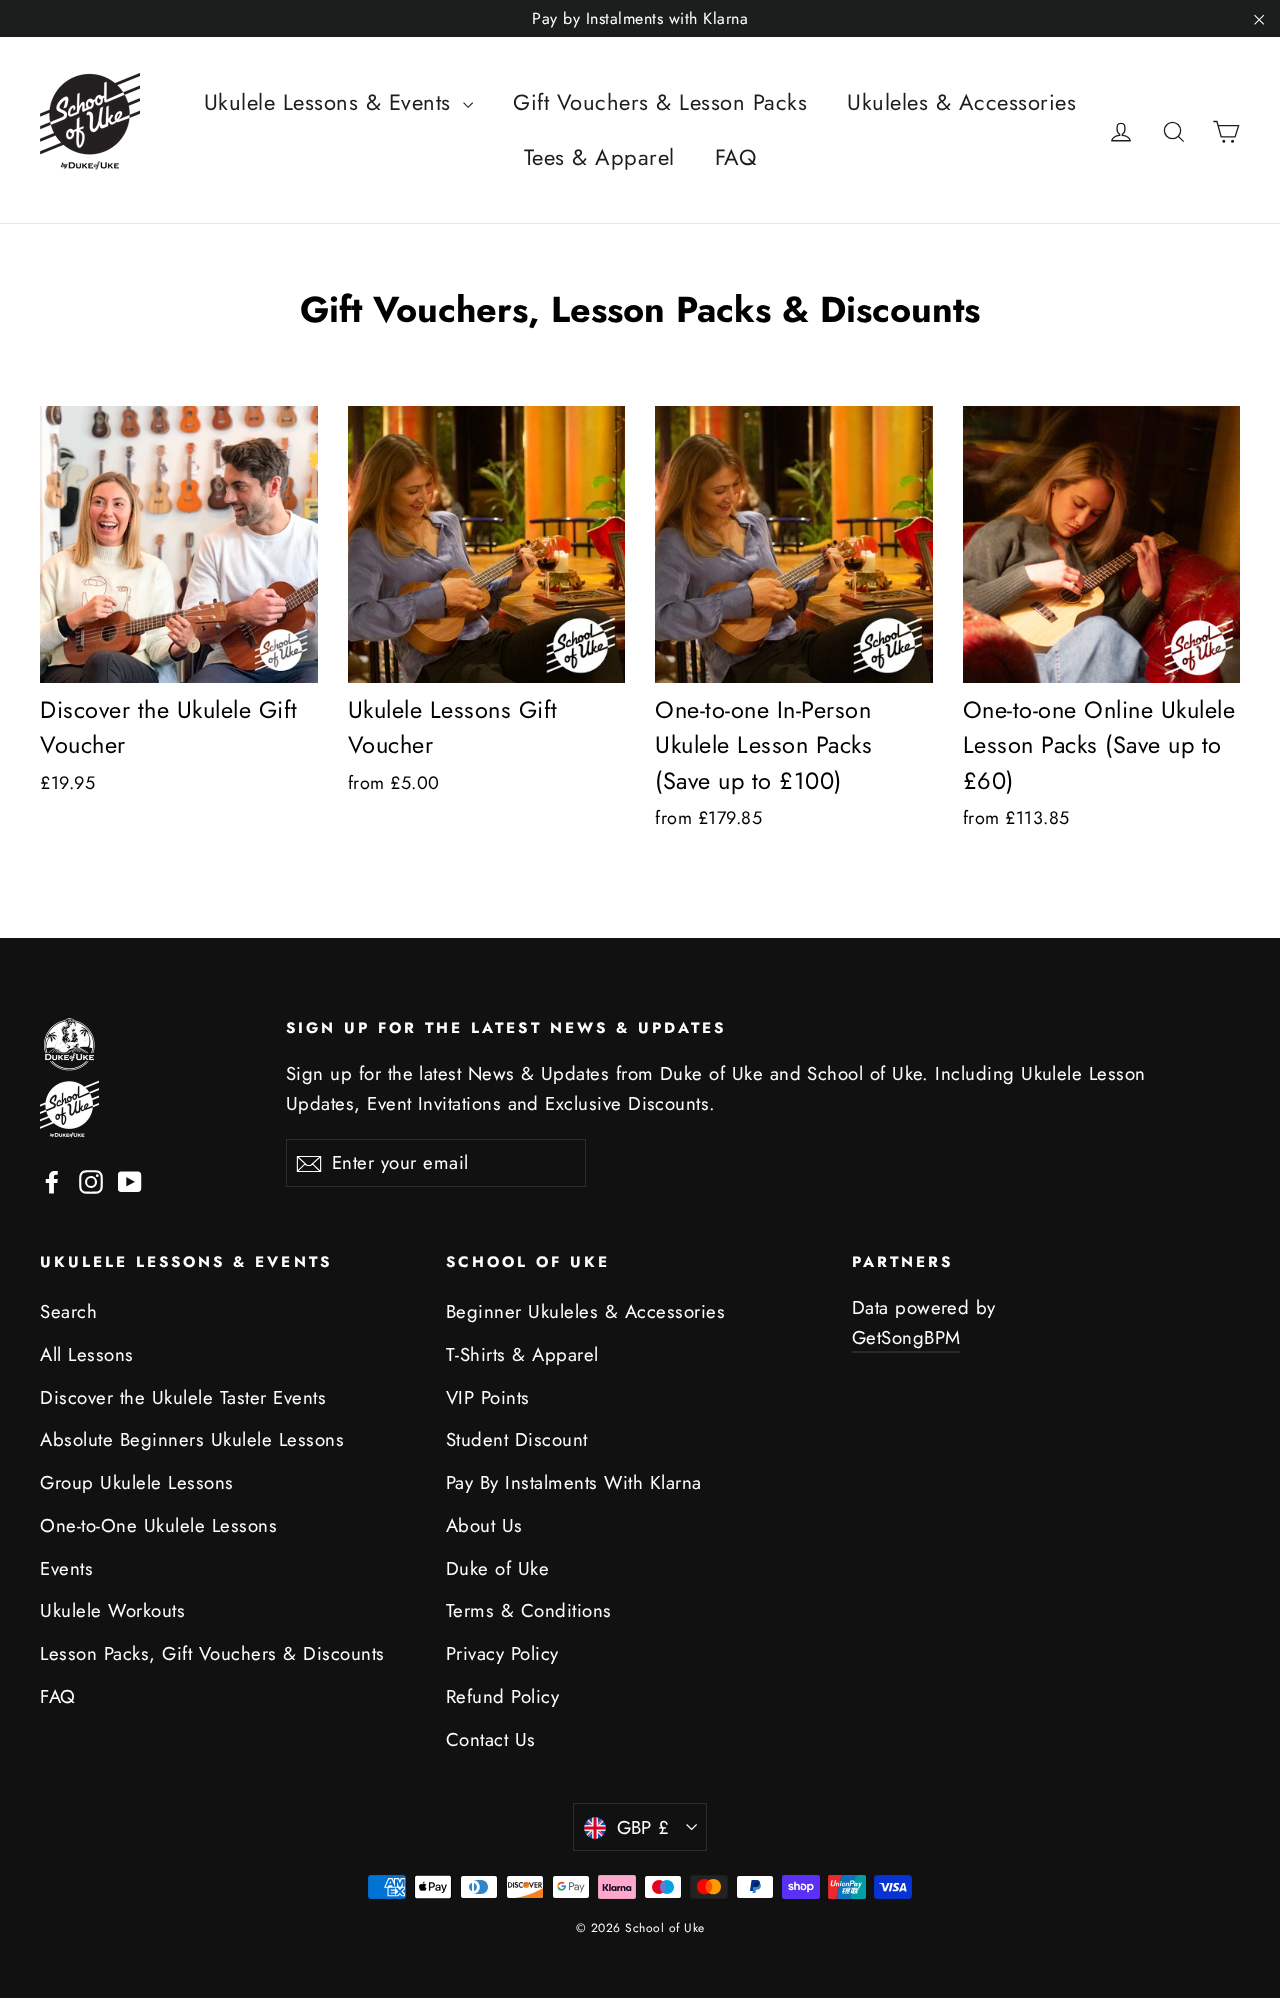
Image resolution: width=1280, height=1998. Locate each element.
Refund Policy (503, 1696)
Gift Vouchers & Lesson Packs (660, 102)
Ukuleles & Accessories (961, 102)
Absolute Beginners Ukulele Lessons (192, 1439)
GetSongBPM (906, 1337)
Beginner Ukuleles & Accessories (586, 1311)
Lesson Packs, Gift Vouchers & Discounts (212, 1653)
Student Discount (517, 1439)
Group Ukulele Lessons (137, 1482)
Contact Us (491, 1739)
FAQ (736, 157)
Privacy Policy (502, 1653)
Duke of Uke (498, 1568)
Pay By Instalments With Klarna (574, 1482)
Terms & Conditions (529, 1610)
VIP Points (488, 1397)
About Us (484, 1525)
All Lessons (87, 1354)
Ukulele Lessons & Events (331, 102)
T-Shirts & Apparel (522, 1354)
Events (66, 1568)
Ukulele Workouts (112, 1610)
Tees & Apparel (599, 157)
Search (68, 1311)
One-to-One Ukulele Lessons (158, 1525)
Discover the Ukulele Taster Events (183, 1397)
